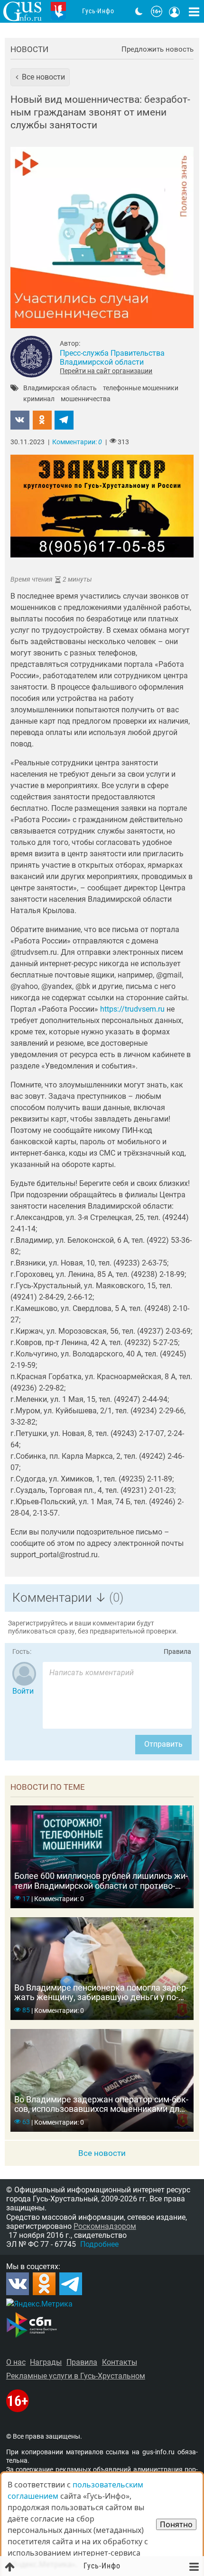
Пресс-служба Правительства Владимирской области (112, 358)
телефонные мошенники (141, 388)
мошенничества (86, 399)
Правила (177, 1652)
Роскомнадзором (105, 2226)
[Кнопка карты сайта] (194, 11)
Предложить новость (158, 49)
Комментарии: (77, 442)
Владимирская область (60, 388)
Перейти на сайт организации (106, 371)
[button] (40, 77)
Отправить (163, 1744)
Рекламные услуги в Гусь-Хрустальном (76, 2376)
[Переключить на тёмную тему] (139, 11)
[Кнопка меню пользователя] (175, 11)
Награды (46, 2362)
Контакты (120, 2362)
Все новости (102, 2153)
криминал (39, 399)
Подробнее (99, 2244)
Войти (23, 1691)
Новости (29, 49)
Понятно (176, 2524)
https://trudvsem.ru (132, 1009)
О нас (16, 2362)
